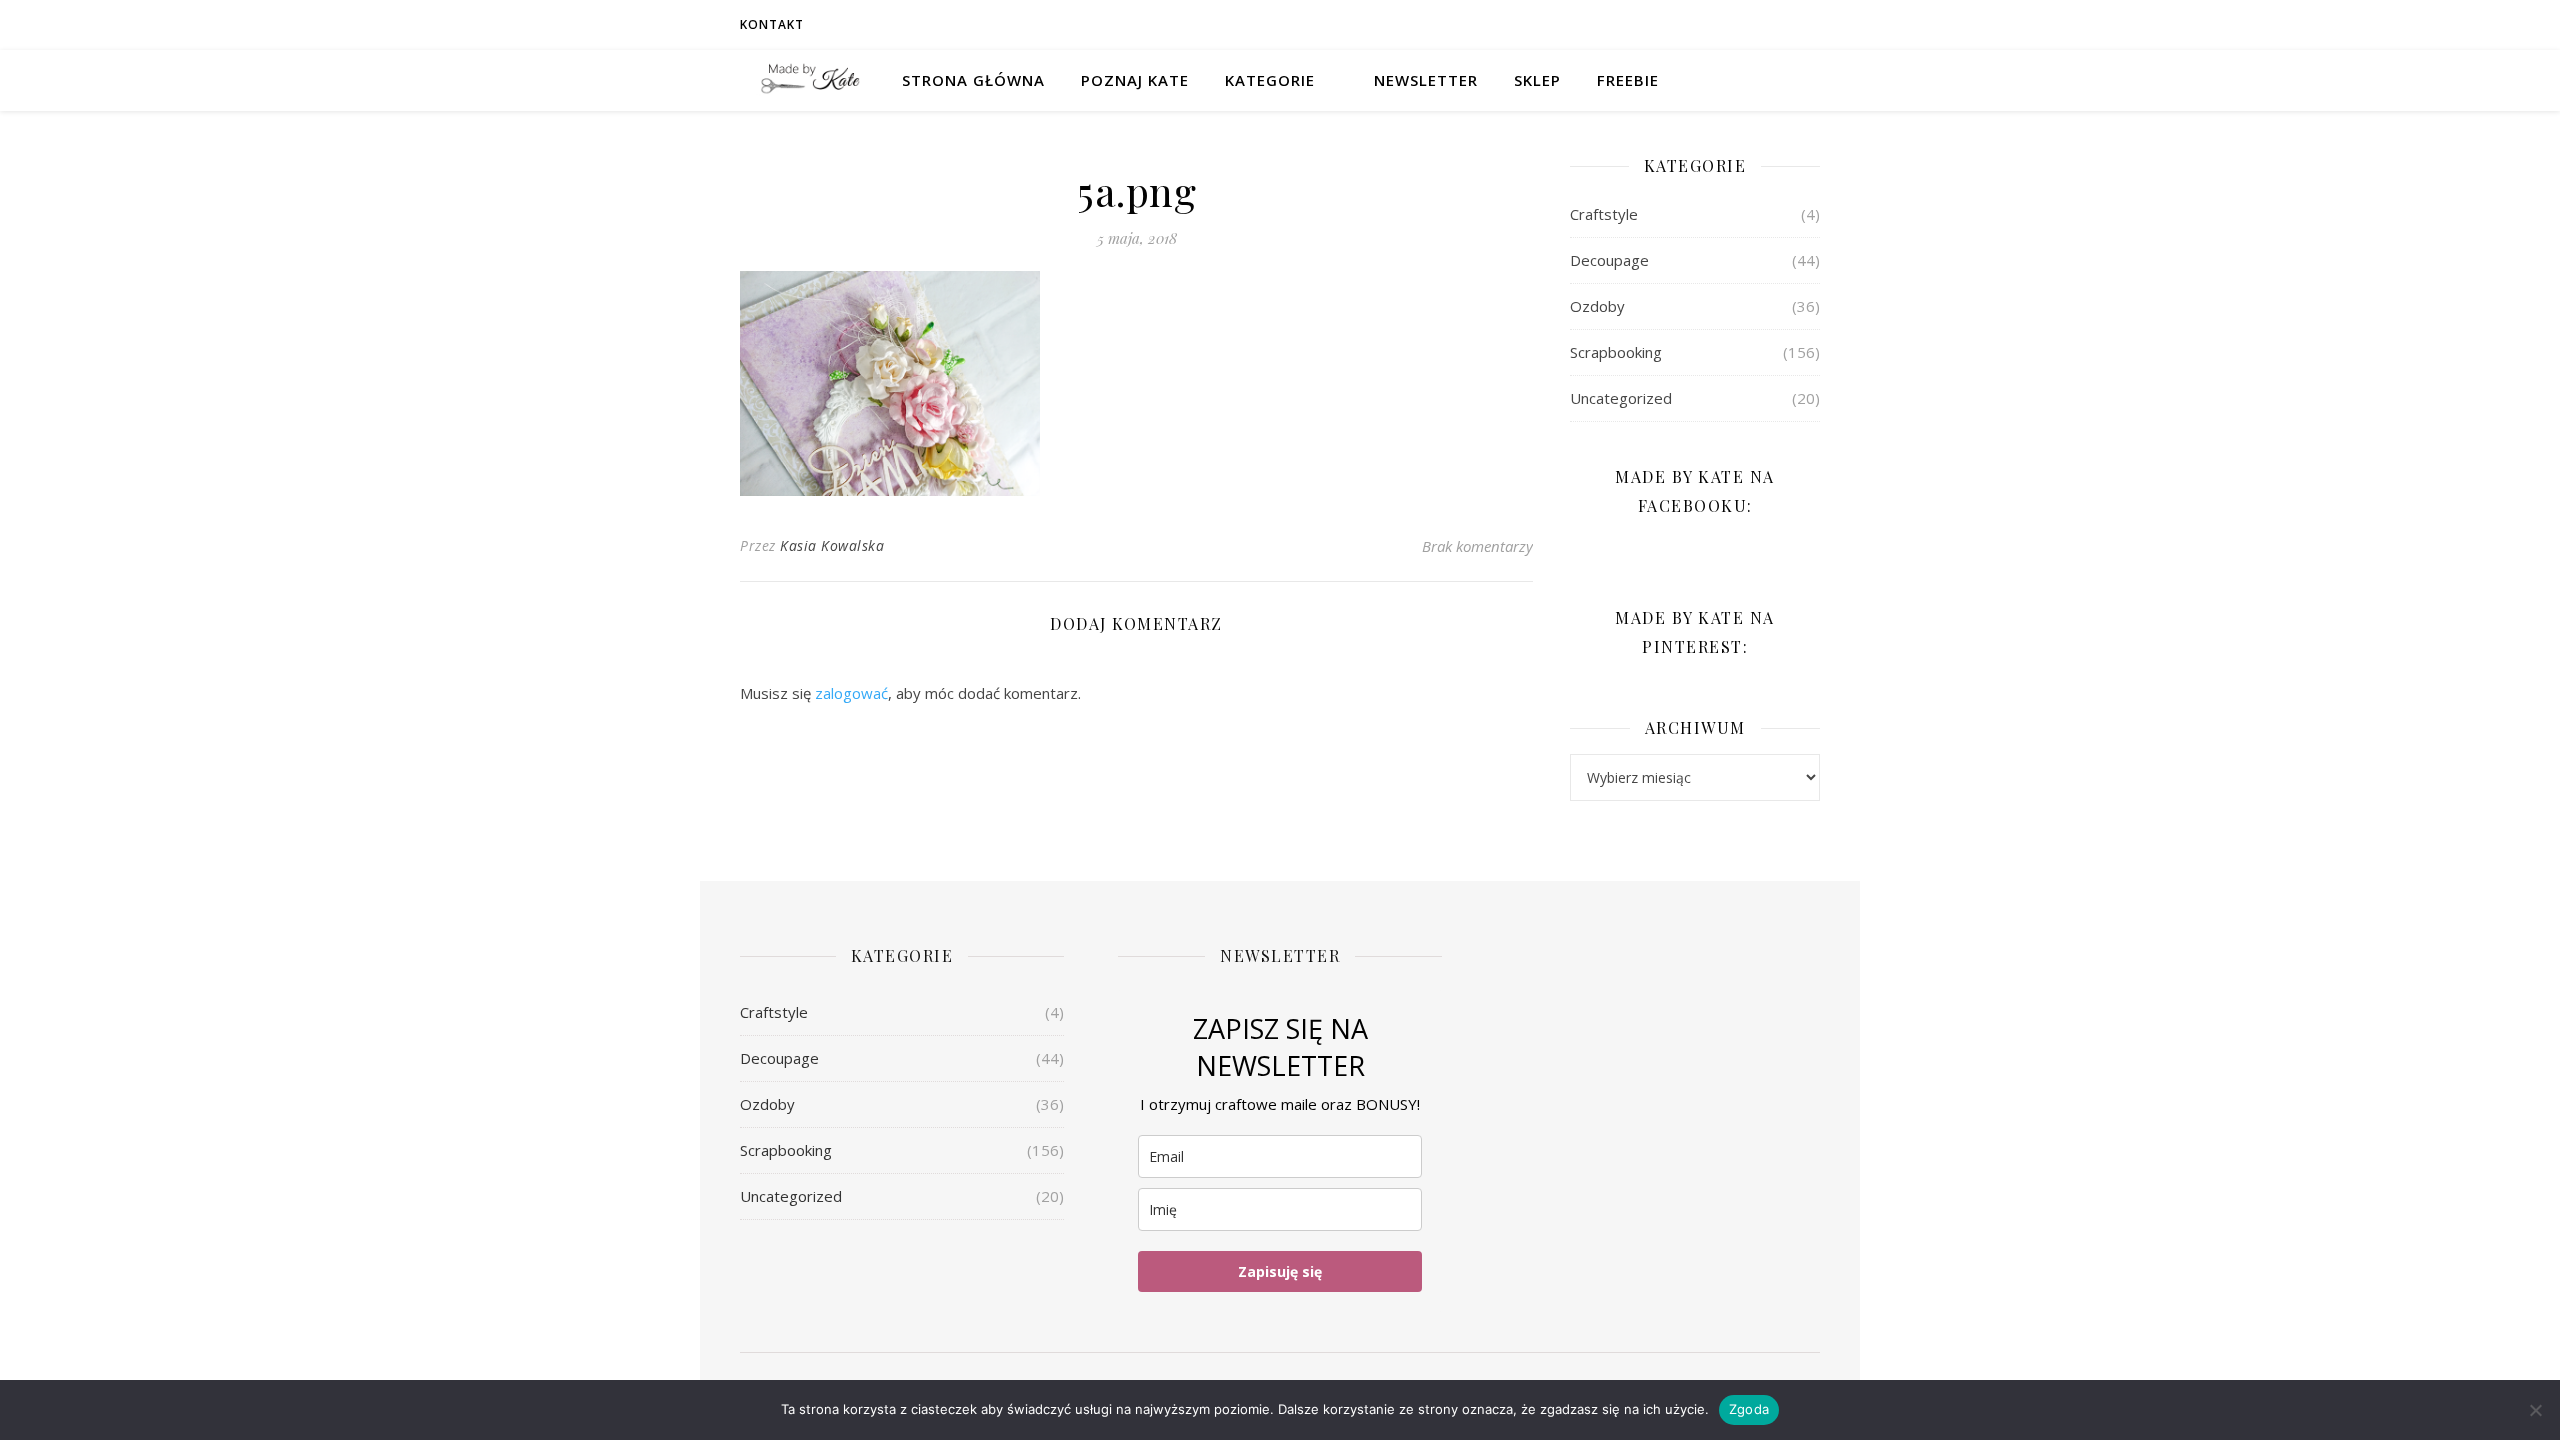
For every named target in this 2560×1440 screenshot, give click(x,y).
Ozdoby (1597, 306)
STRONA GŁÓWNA (973, 80)
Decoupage (1609, 260)
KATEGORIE (1270, 80)
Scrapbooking (1616, 352)
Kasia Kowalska (832, 545)
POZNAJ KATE (1135, 80)
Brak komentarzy (1477, 546)
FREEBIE (1628, 80)
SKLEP (1537, 80)
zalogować (851, 693)
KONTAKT (772, 24)
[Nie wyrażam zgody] (2535, 1410)
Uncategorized (1621, 398)
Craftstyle (1604, 214)
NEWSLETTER (1426, 80)
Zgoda (1749, 1409)
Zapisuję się (1280, 1271)
